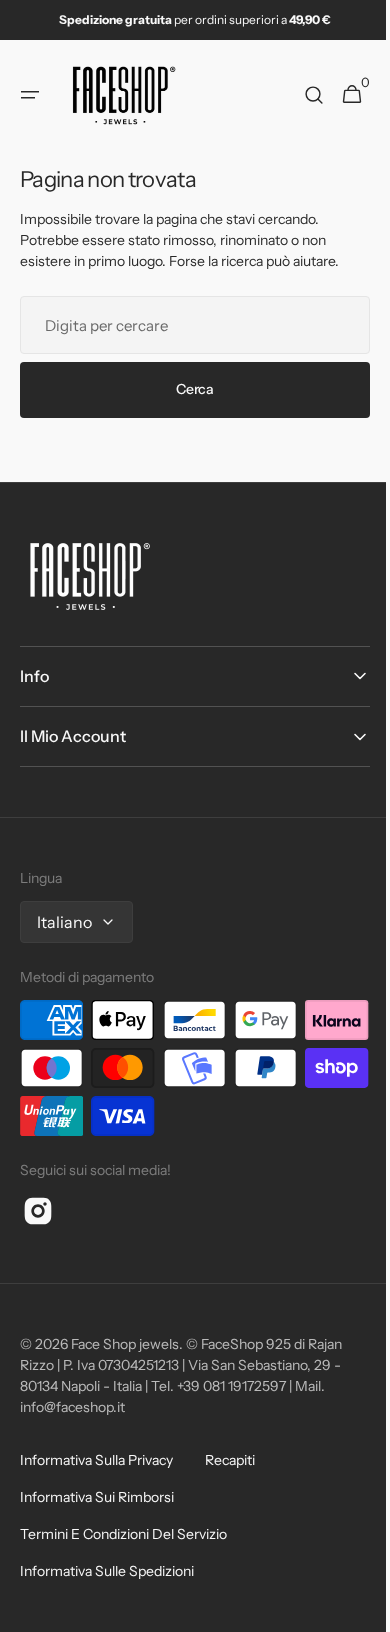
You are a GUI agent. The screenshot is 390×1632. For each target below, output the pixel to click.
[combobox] (187, 325)
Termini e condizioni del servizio (123, 1534)
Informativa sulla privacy (96, 1460)
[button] (30, 95)
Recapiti (230, 1460)
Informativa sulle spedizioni (107, 1571)
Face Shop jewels (125, 1344)
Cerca (188, 389)
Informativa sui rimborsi (97, 1497)
